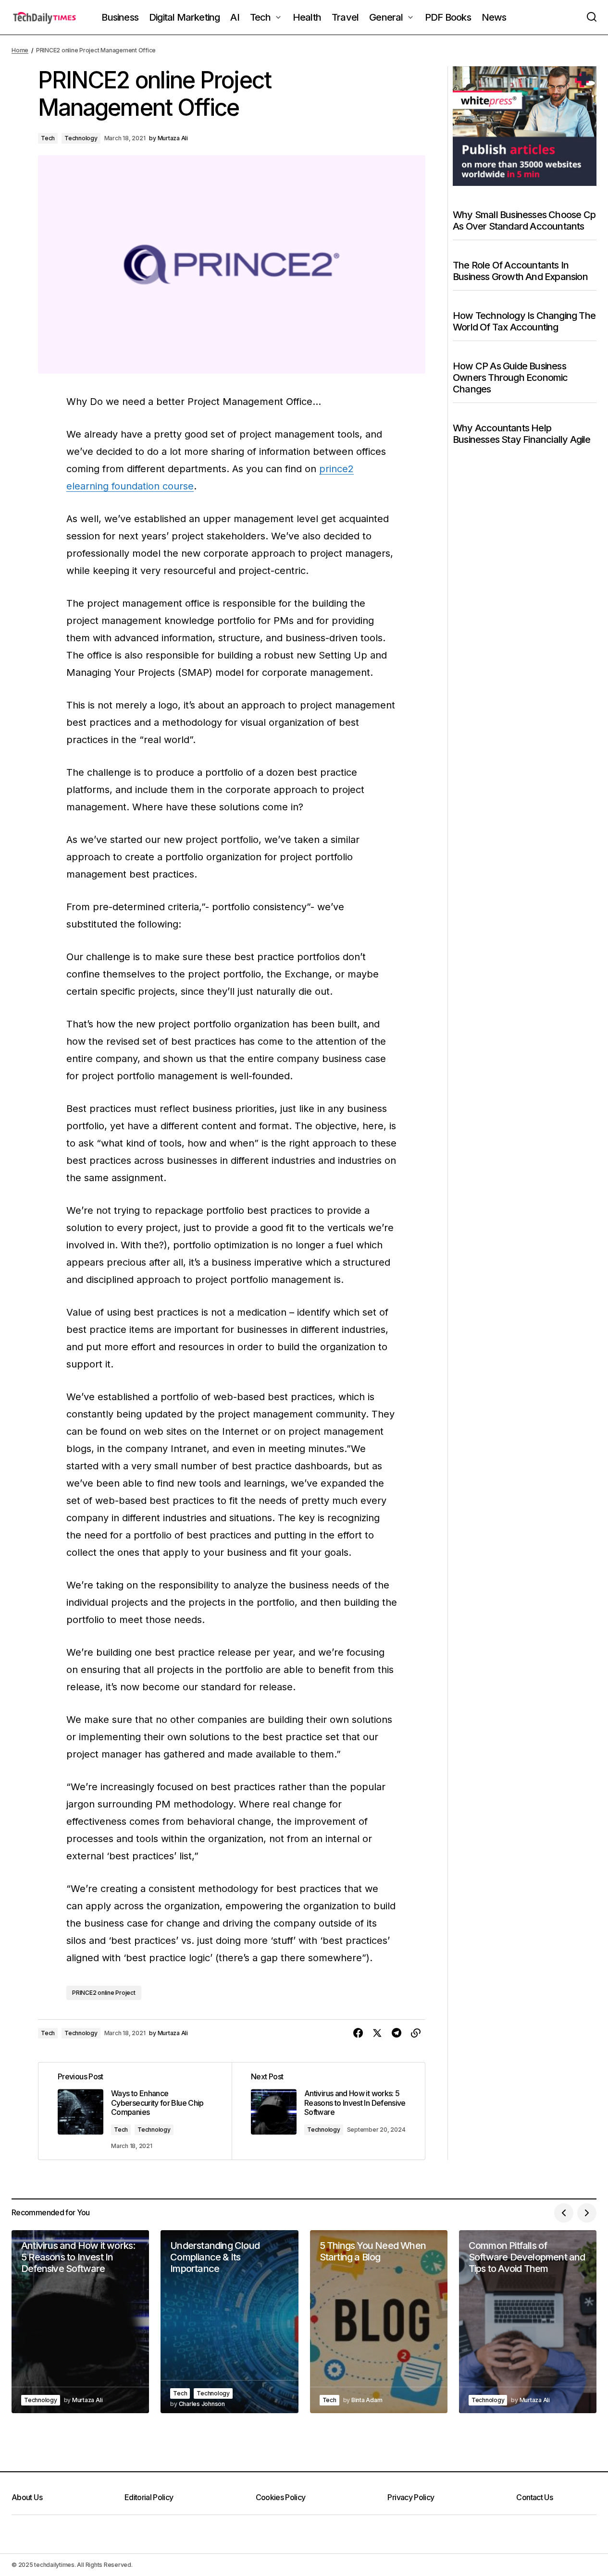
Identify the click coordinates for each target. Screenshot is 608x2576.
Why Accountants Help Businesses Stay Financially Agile (522, 434)
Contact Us (534, 2497)
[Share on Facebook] (358, 2033)
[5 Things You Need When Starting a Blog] (379, 2322)
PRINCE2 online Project (104, 1993)
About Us (27, 2497)
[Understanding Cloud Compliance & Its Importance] (229, 2322)
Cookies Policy (281, 2497)
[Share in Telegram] (397, 2033)
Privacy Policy (411, 2497)
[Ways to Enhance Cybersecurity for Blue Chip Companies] (135, 2111)
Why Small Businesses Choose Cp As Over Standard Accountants (524, 220)
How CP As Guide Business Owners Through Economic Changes (510, 378)
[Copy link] (416, 2033)
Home (20, 50)
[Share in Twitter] (377, 2033)
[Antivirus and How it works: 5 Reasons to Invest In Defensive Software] (328, 2111)
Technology (81, 138)
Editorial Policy (149, 2497)
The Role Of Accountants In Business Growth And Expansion (520, 271)
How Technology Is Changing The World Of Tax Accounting (524, 321)
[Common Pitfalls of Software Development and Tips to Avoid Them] (528, 2322)
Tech (48, 138)
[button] (592, 17)
